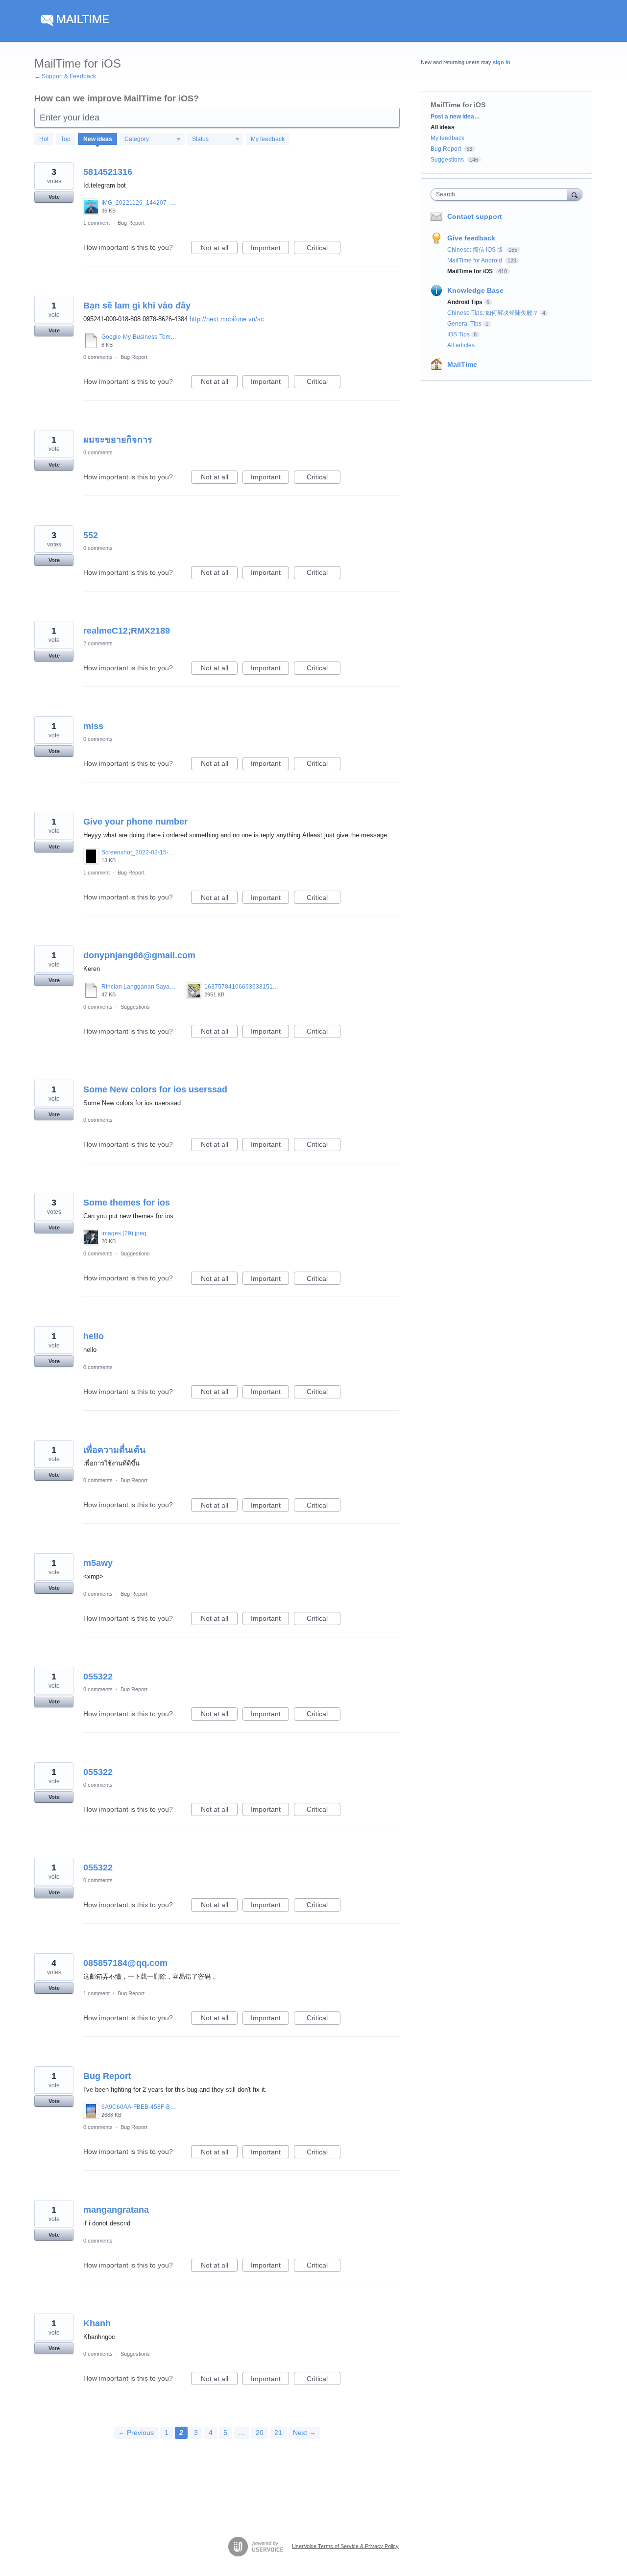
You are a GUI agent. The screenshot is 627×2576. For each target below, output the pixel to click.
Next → (304, 2433)
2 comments (98, 643)
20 (260, 2433)
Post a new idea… (455, 117)
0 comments (98, 357)
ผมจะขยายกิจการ (118, 440)
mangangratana (116, 2210)
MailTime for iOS (471, 271)
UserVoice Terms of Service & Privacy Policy (345, 2546)
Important (270, 249)
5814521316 (108, 172)
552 (91, 535)
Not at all (219, 249)
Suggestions (135, 1007)
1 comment (96, 223)
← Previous (136, 2433)
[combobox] (501, 194)
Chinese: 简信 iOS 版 (476, 250)
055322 (98, 1677)
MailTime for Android (475, 260)
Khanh (97, 2323)
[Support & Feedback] (127, 21)
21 (278, 2433)
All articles (461, 345)
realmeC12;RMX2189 (127, 631)
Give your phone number (135, 822)
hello (94, 1336)
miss (93, 726)
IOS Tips (458, 334)
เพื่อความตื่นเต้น (114, 1450)
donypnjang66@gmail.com (139, 955)
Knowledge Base (475, 290)
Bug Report (131, 223)
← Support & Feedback (65, 76)
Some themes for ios (127, 1203)
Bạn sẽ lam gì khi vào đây (137, 306)
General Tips (464, 324)
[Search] (575, 194)
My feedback (268, 139)
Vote (54, 197)
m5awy (98, 1563)
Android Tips (465, 302)
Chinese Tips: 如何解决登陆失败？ (493, 313)
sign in (502, 62)
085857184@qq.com (125, 1963)
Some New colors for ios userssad (155, 1089)
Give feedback (471, 238)
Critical (324, 249)
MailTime (462, 364)
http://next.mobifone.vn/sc (227, 319)
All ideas (443, 127)
